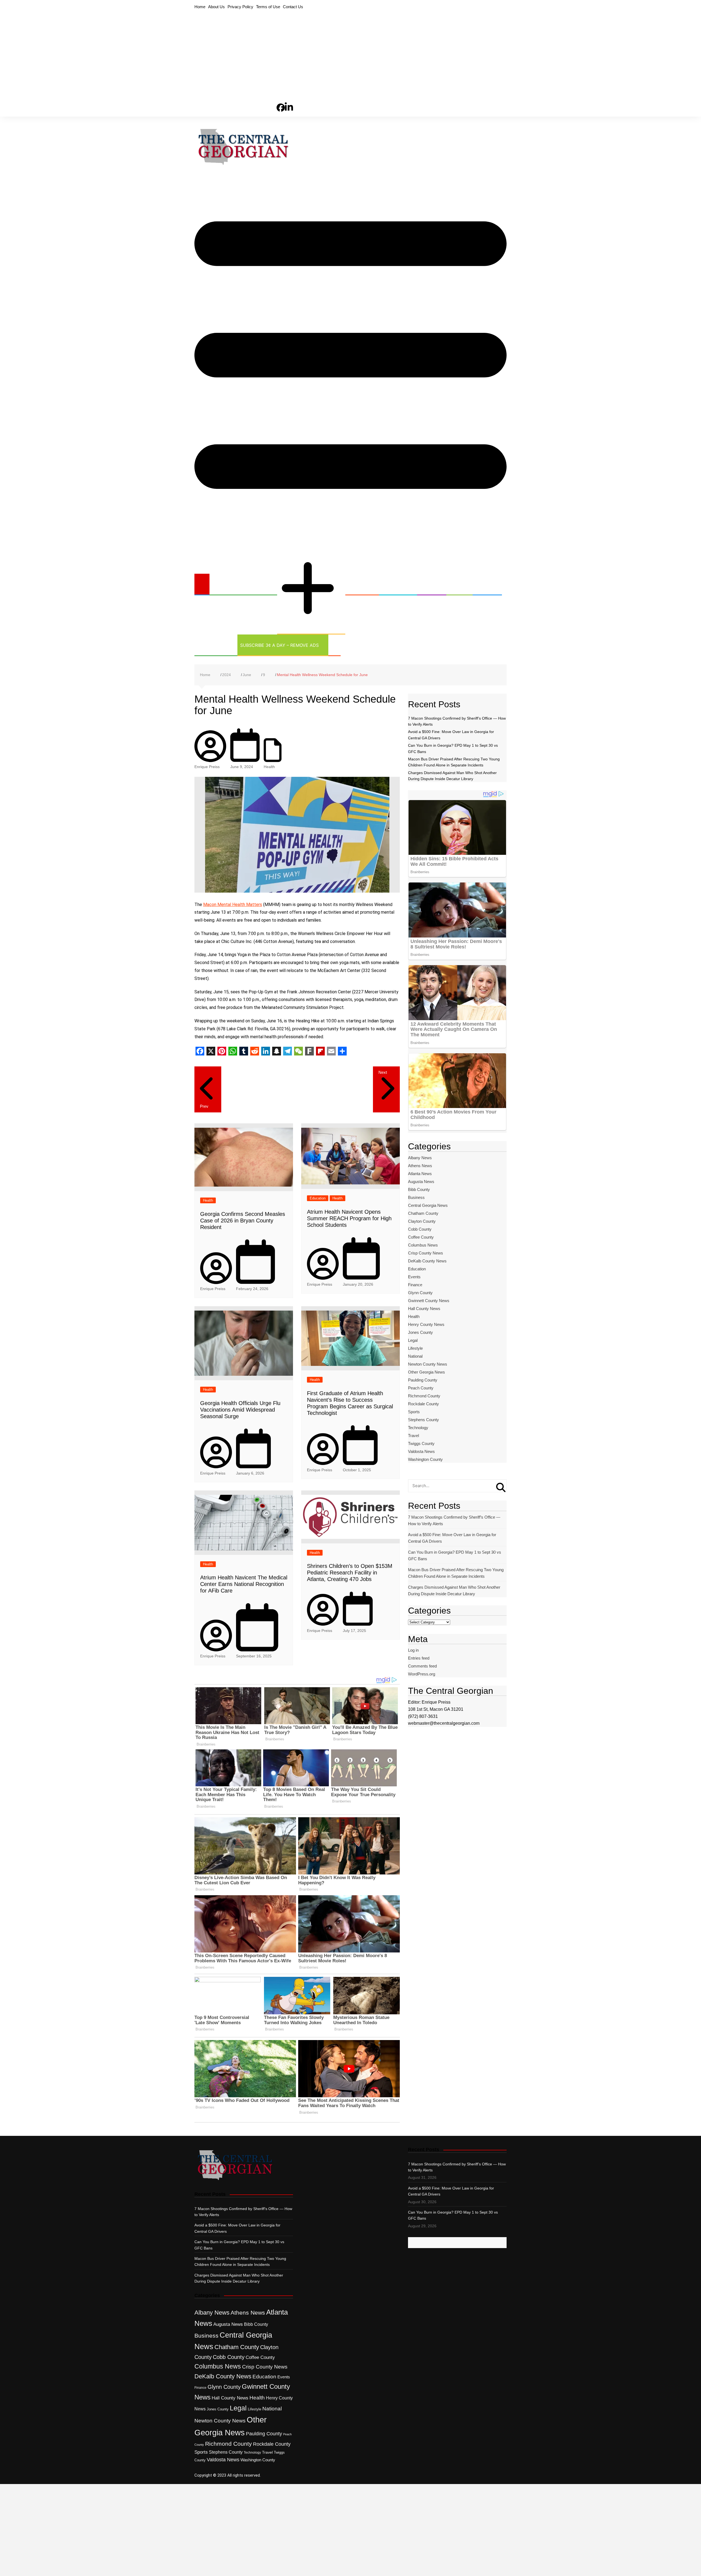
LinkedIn (289, 97)
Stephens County (423, 1420)
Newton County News (428, 1364)
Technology (212, 645)
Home (200, 7)
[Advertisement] (350, 52)
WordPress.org (422, 1674)
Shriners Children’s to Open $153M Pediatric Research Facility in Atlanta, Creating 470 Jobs (350, 1573)
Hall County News (424, 1309)
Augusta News (421, 1182)
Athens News (420, 1166)
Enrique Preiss (207, 767)
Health (428, 584)
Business (359, 584)
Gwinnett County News (429, 1301)
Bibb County (419, 1189)
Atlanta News (420, 1174)
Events (414, 1277)
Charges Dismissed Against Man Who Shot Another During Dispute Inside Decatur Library (454, 1590)
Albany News (420, 1158)
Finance (415, 1285)
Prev (204, 1106)
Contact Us (293, 7)
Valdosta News (421, 1451)
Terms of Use (268, 7)
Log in (413, 1650)
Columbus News (423, 1245)
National (415, 1356)
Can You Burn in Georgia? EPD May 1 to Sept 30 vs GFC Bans (455, 1555)
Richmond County (424, 1396)
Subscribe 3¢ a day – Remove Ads (279, 645)
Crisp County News (426, 1253)
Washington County (425, 1459)
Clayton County (422, 1221)
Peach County (421, 1388)
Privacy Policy (240, 7)
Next (383, 1072)
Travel (413, 1436)
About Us (216, 7)
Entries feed (419, 1658)
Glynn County (420, 1293)
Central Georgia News (240, 584)
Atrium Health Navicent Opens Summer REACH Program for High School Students (349, 1218)
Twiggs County (421, 1443)
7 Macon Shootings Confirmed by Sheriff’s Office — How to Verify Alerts (454, 1520)
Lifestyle (415, 1348)
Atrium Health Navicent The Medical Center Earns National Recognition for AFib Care (244, 1584)
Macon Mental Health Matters (233, 905)
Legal (456, 584)
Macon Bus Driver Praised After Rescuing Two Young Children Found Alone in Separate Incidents (456, 1573)
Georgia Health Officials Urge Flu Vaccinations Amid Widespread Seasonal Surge (240, 1410)
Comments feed (422, 1666)
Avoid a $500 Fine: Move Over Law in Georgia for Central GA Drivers (452, 1538)
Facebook (281, 98)
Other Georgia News (305, 545)
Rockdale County (423, 1404)
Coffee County (421, 1237)
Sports (484, 584)
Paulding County (423, 1380)
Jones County (420, 1332)
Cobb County (420, 1229)
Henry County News (426, 1324)
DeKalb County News (427, 1261)
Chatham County (423, 1213)
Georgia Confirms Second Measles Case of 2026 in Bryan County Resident (243, 1221)
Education (395, 584)
